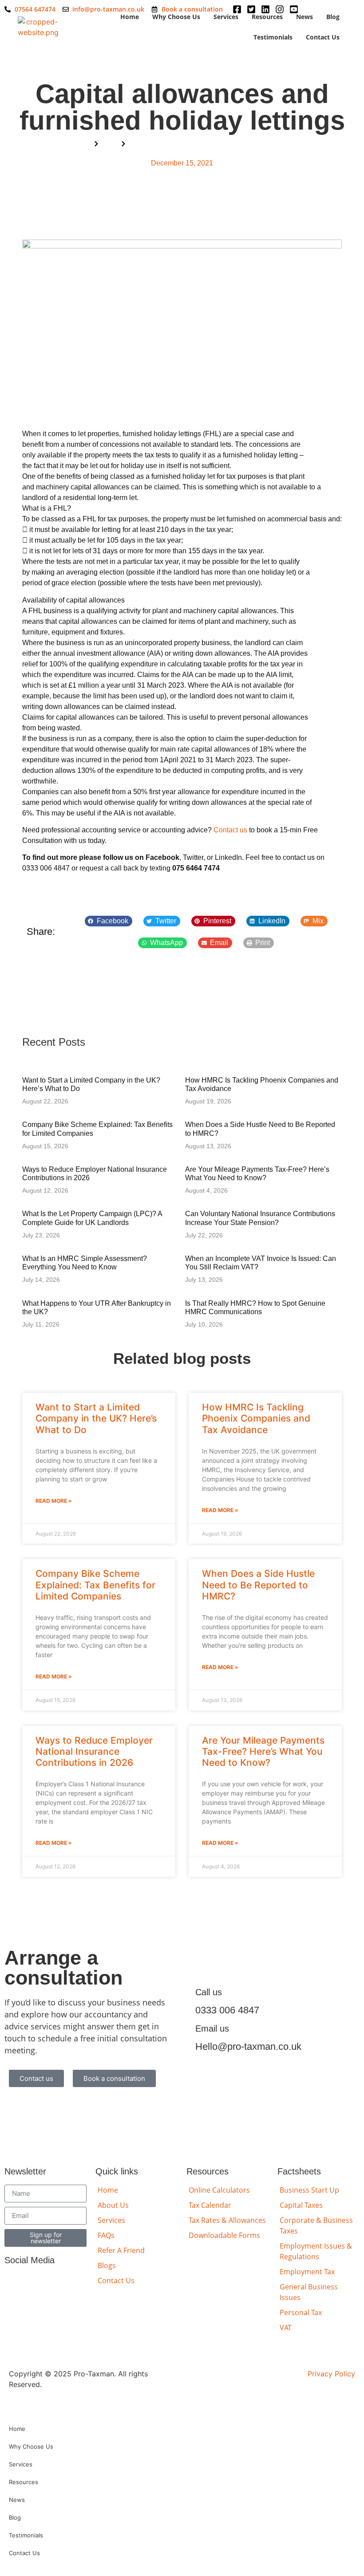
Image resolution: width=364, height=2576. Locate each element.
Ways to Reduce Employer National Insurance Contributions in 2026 (94, 1751)
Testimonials (273, 37)
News (305, 17)
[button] (109, 921)
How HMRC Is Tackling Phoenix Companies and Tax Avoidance (256, 1418)
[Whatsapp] (73, 2282)
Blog (333, 17)
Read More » (54, 1501)
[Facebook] (13, 2282)
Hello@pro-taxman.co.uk (248, 2046)
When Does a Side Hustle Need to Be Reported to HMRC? (258, 1585)
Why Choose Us (176, 17)
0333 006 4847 (227, 2010)
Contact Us (323, 37)
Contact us (230, 830)
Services (226, 17)
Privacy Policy (331, 2374)
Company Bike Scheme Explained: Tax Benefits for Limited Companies (95, 1585)
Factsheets (299, 2171)
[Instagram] (53, 2282)
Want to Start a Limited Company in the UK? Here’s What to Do (96, 1418)
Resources (267, 17)
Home (130, 17)
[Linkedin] (33, 2282)
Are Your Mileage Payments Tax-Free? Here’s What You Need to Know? (263, 1751)
